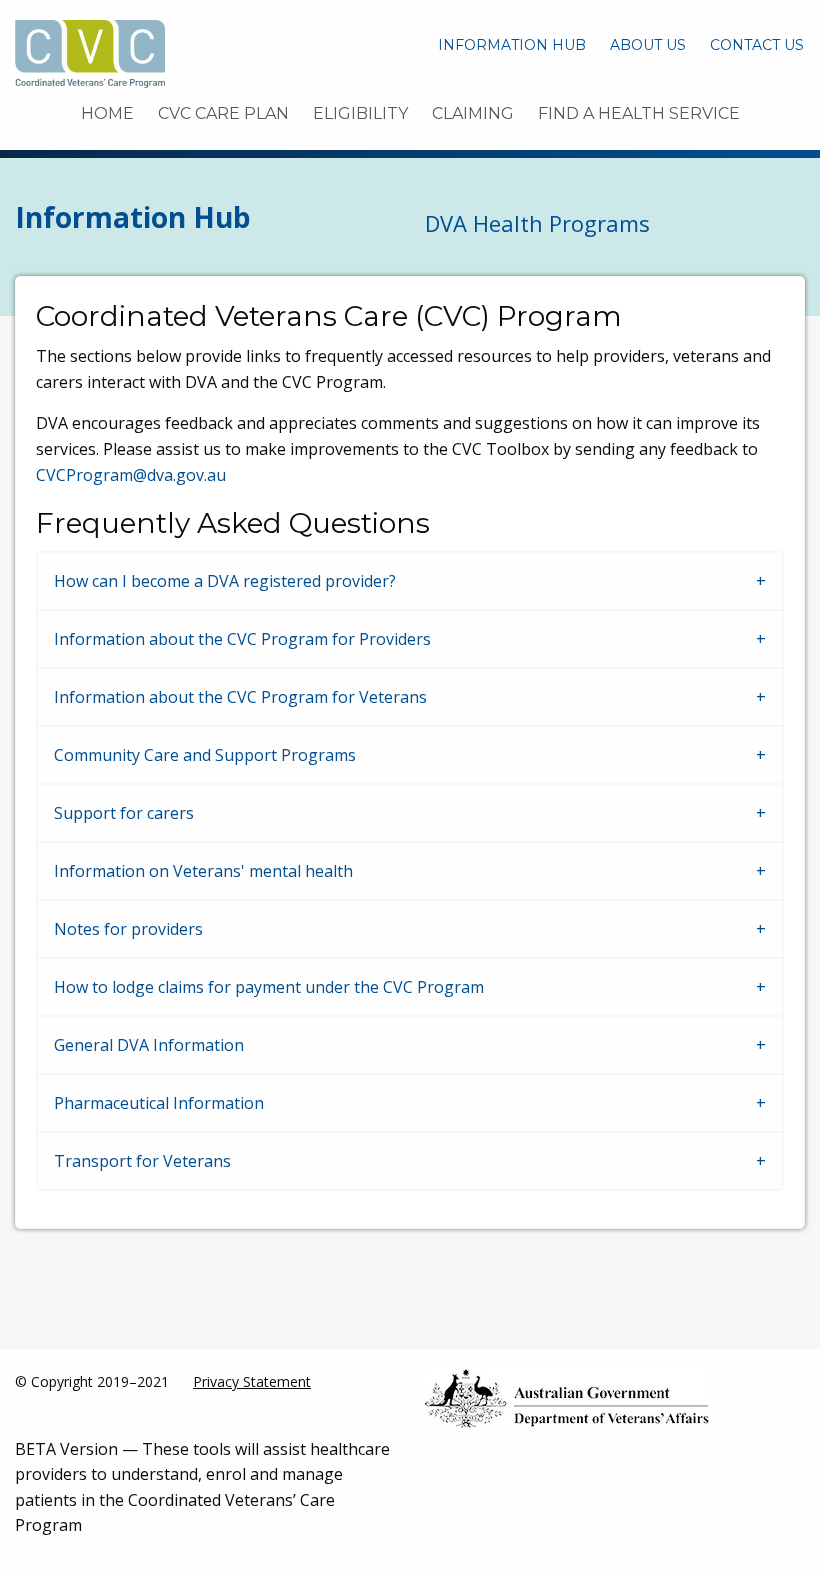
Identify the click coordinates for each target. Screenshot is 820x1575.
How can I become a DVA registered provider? (225, 581)
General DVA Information (149, 1045)
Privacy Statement (252, 1381)
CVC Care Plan (223, 113)
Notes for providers (128, 929)
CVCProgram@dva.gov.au (131, 475)
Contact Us (757, 45)
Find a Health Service (639, 113)
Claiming (473, 113)
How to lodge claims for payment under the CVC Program (269, 987)
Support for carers (124, 813)
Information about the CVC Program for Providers (242, 639)
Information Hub (512, 45)
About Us (648, 45)
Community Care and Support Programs (205, 755)
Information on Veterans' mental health (203, 871)
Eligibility (360, 113)
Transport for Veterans (142, 1161)
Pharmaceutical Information (159, 1103)
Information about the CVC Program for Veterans (240, 697)
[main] (410, 750)
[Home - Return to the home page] (90, 52)
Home (107, 113)
